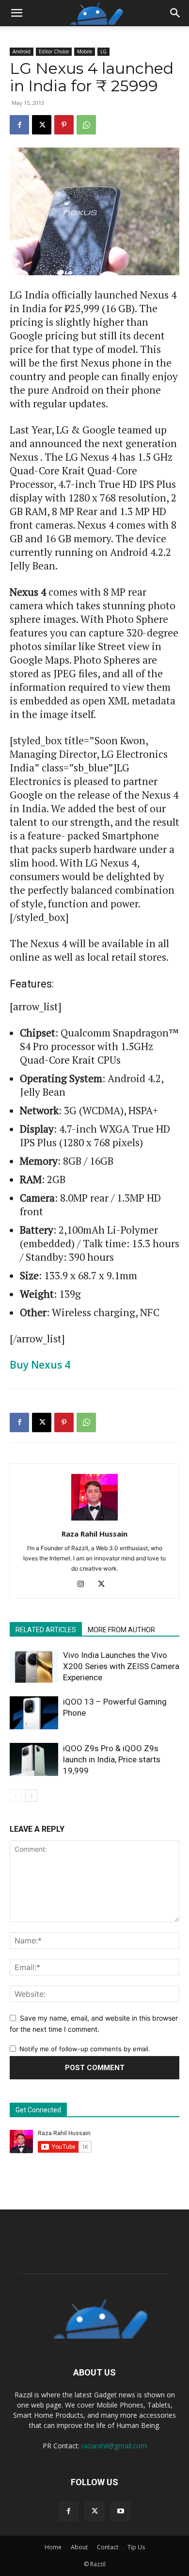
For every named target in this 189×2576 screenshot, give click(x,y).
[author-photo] (94, 1520)
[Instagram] (85, 1585)
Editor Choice (54, 51)
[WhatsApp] (86, 125)
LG (103, 51)
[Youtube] (121, 2511)
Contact (108, 2547)
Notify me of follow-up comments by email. (85, 2049)
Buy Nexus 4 (40, 1365)
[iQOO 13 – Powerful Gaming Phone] (34, 1713)
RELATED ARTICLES (46, 1630)
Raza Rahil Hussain (94, 1534)
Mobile (85, 51)
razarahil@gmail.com (114, 2446)
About (79, 2547)
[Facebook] (19, 125)
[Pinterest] (64, 125)
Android (22, 51)
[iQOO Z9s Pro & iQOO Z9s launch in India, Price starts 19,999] (34, 1760)
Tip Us (136, 2547)
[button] (16, 13)
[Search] (175, 13)
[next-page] (31, 1796)
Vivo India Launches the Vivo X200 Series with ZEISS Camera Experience (121, 1666)
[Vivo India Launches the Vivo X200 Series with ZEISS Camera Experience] (34, 1666)
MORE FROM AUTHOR (121, 1630)
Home (53, 2547)
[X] (42, 125)
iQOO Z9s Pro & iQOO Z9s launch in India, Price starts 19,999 (112, 1759)
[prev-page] (16, 1796)
